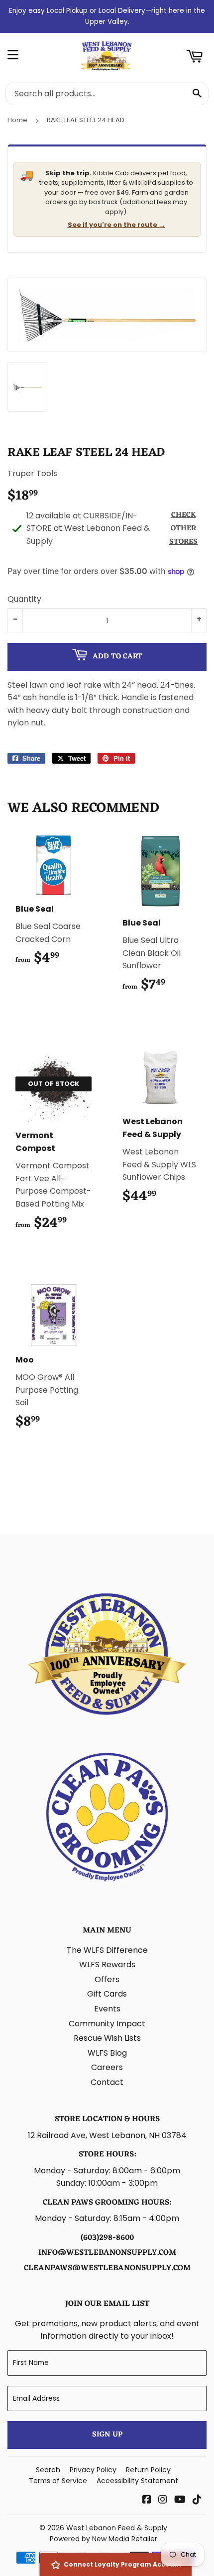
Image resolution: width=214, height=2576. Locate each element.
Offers (107, 1979)
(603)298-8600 (107, 2238)
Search (48, 2470)
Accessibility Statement (137, 2481)
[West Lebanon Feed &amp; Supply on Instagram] (163, 2500)
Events (107, 2009)
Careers (107, 2067)
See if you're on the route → (116, 225)
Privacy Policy (93, 2470)
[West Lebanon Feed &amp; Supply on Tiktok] (197, 2500)
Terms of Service (58, 2481)
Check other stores (183, 529)
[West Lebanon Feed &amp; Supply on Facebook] (147, 2500)
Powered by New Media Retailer (104, 2539)
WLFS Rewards (107, 1965)
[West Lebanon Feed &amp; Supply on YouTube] (180, 2500)
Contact (107, 2082)
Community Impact (107, 2024)
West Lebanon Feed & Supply (117, 2528)
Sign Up (107, 2435)
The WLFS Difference (107, 1950)
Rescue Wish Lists (107, 2038)
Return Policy (148, 2470)
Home (17, 120)
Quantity (24, 599)
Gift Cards (107, 1994)
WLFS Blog (107, 2053)
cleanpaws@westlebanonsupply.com (107, 2268)
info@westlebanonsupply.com (107, 2253)
